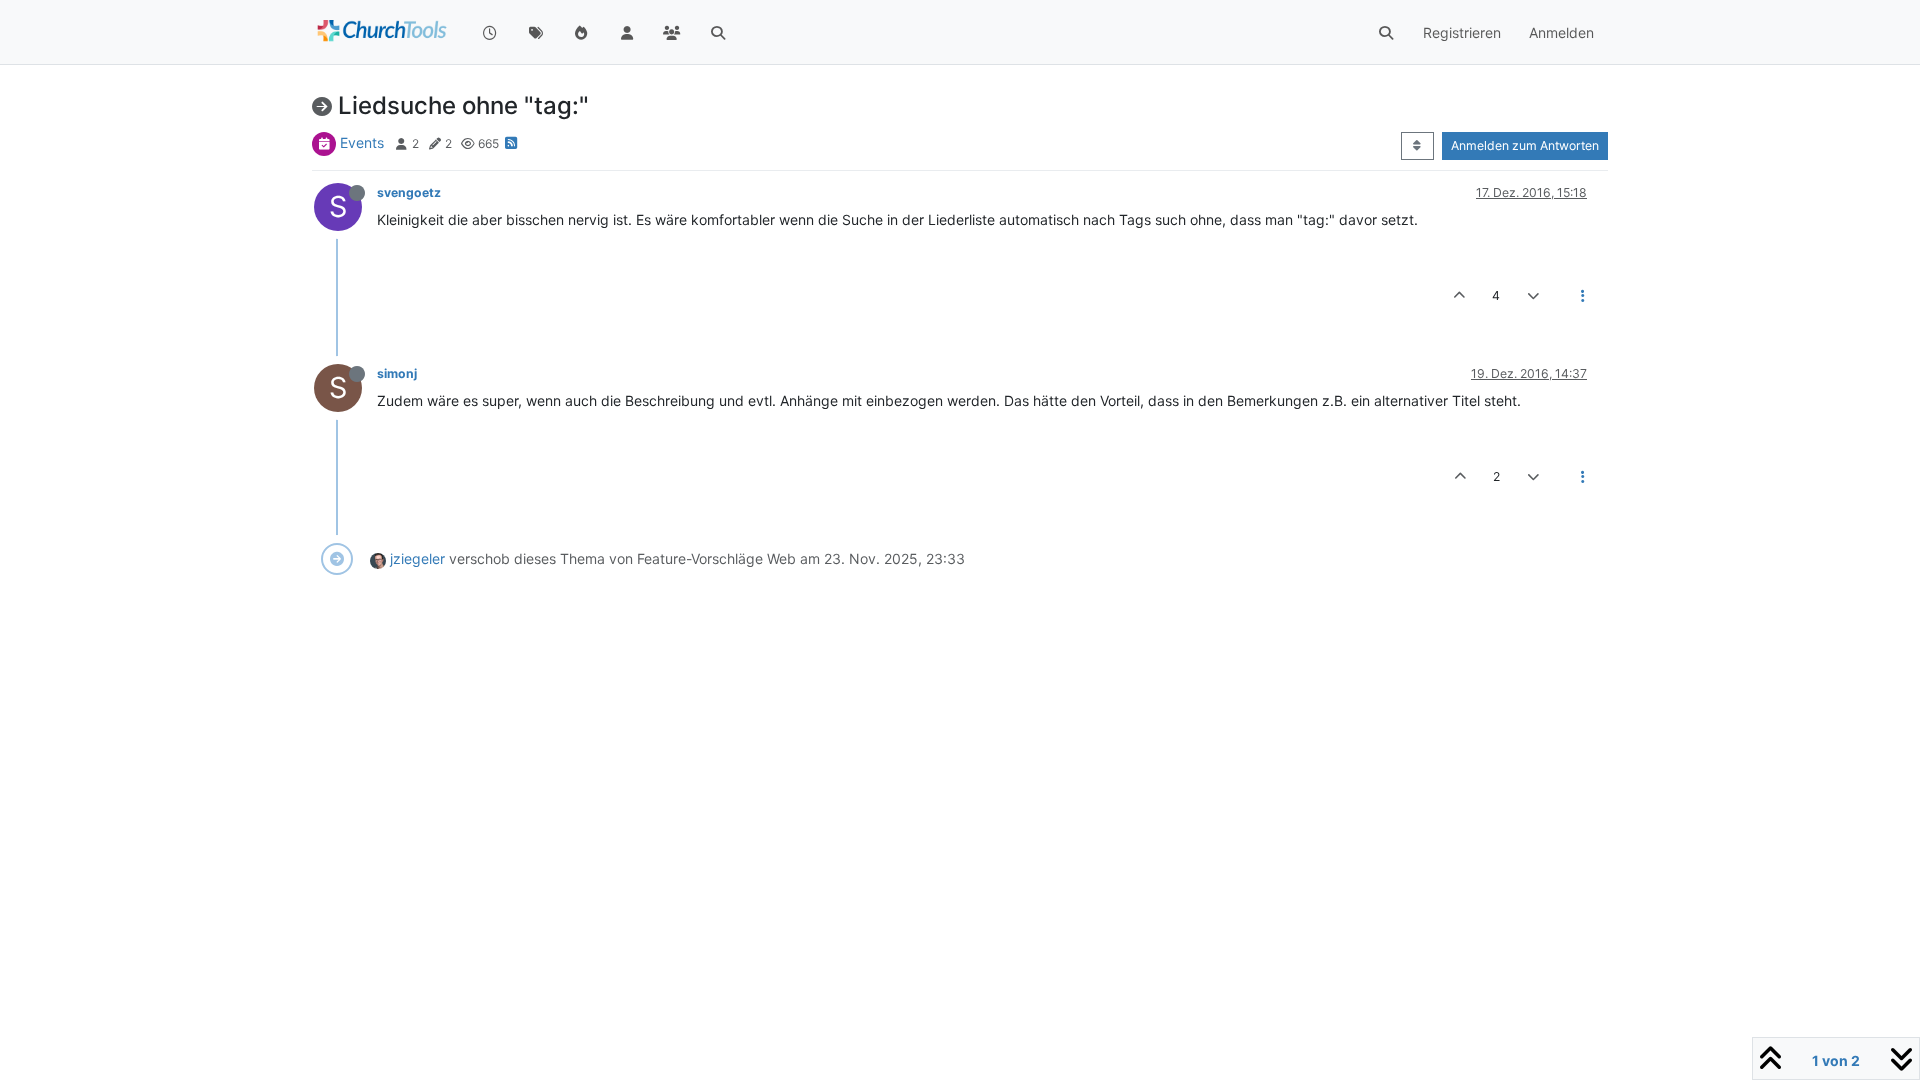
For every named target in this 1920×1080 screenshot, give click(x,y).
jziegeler (417, 558)
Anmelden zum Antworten (1525, 145)
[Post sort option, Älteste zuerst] (1417, 146)
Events (362, 142)
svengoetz (409, 192)
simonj (397, 373)
